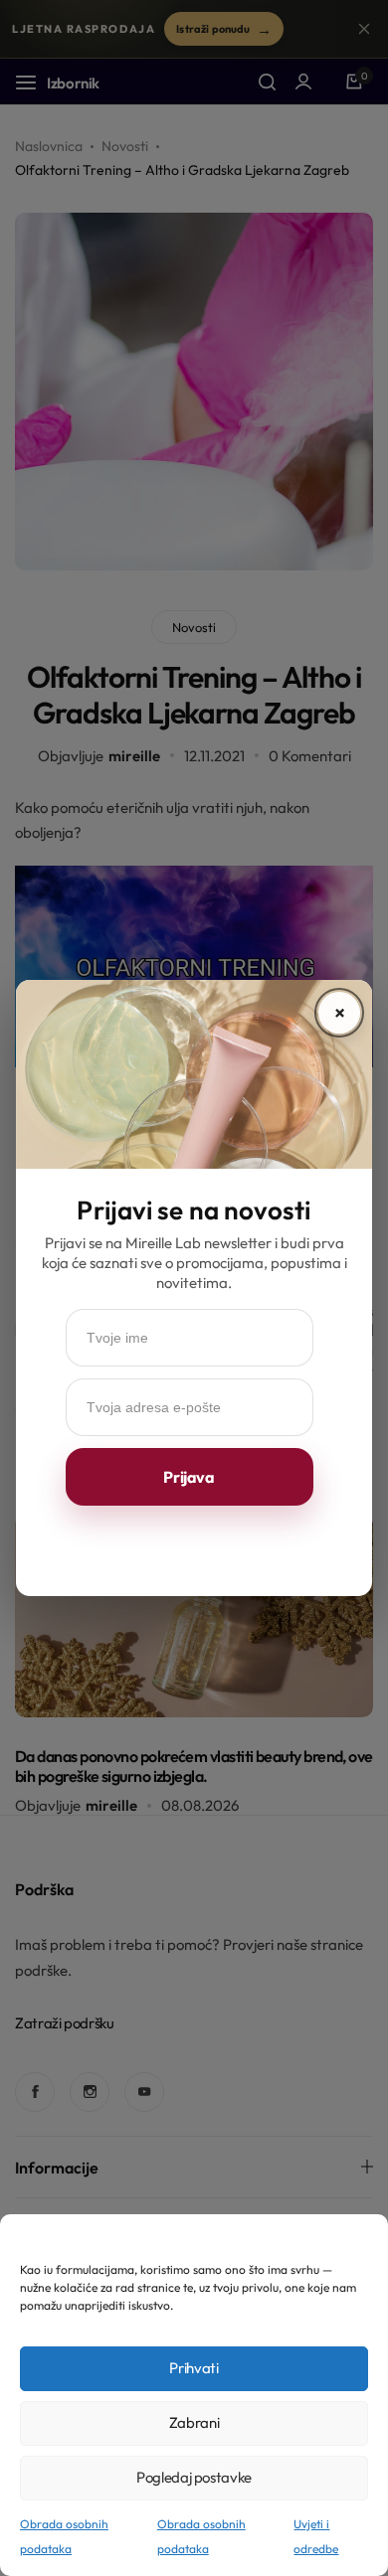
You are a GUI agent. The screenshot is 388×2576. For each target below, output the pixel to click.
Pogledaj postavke (194, 2477)
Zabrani (194, 2422)
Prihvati (194, 2368)
